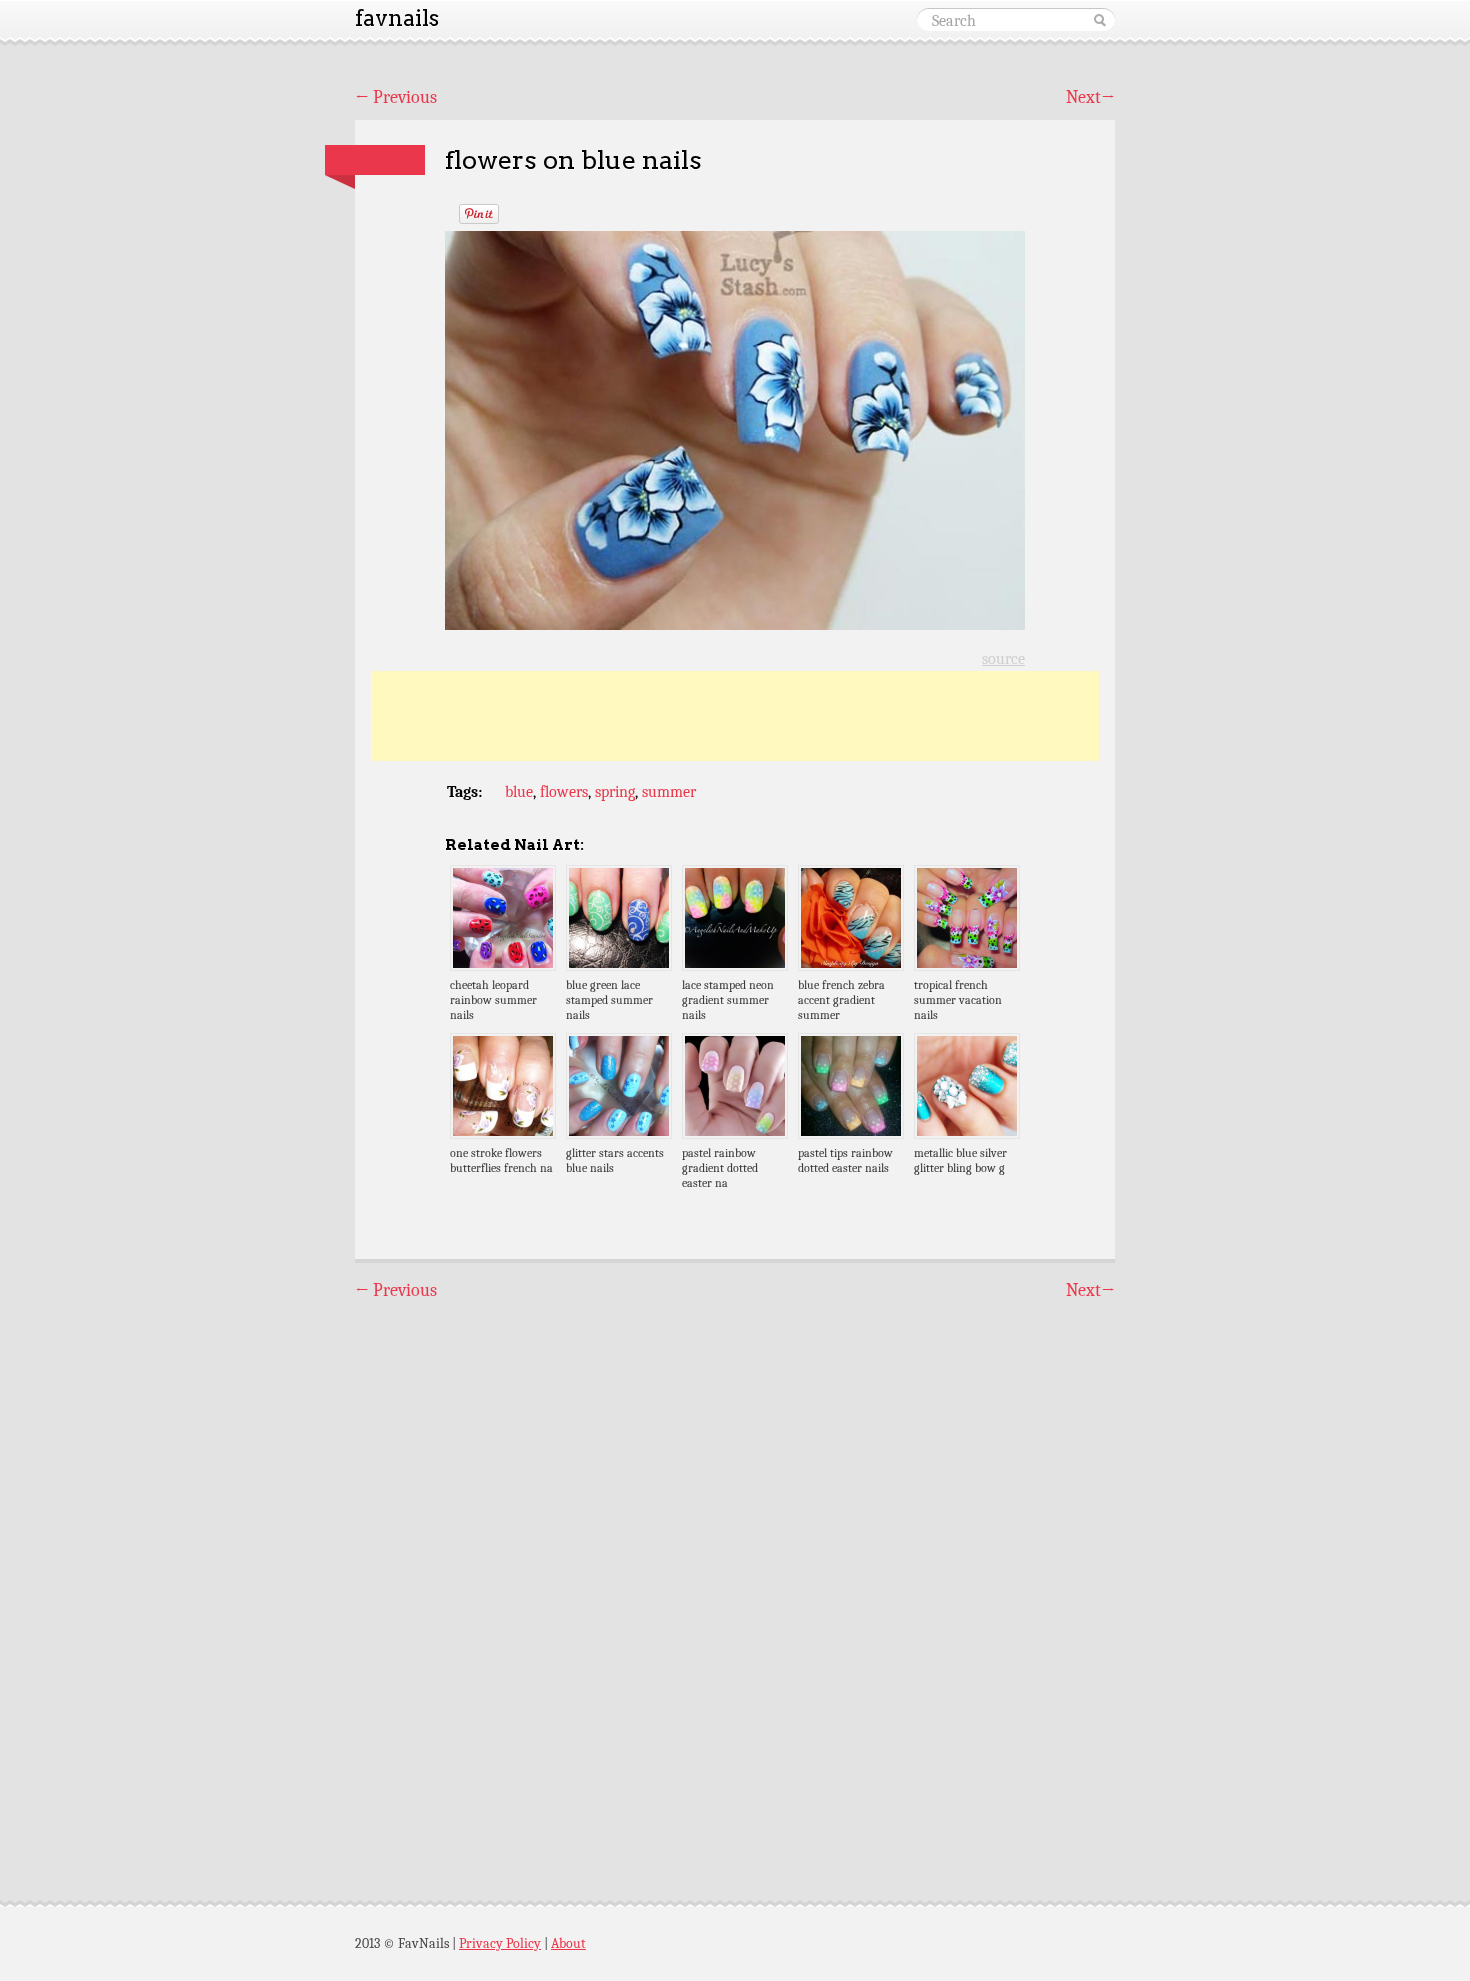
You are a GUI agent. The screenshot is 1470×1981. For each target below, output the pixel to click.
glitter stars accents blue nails (615, 1160)
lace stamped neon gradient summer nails (728, 1000)
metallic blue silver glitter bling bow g (960, 1160)
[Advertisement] (735, 716)
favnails (397, 18)
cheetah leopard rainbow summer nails (493, 1000)
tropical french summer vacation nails (958, 1000)
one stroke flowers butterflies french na (501, 1160)
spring (615, 792)
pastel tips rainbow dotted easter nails (845, 1160)
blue (519, 792)
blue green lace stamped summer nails (609, 1000)
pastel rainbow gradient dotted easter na (720, 1168)
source (1003, 659)
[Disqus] (735, 1583)
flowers (564, 792)
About (568, 1943)
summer (669, 792)
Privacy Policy (500, 1943)
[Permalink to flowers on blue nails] (375, 160)
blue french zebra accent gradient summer (841, 1000)
